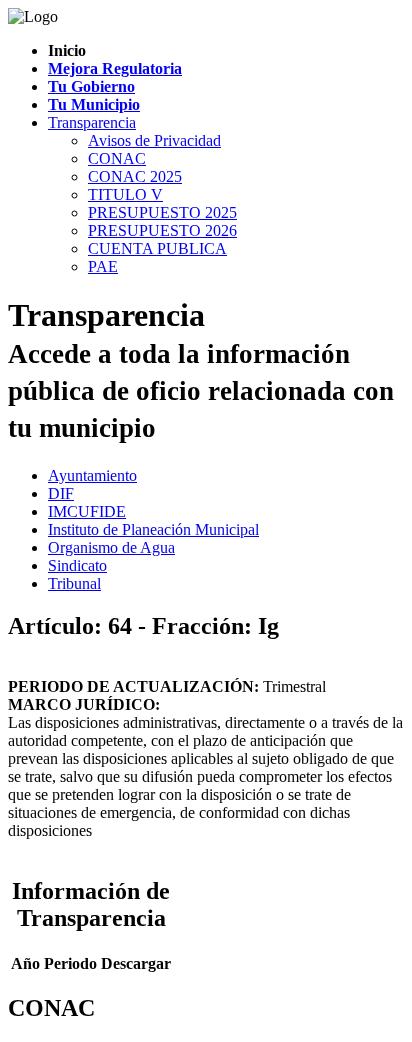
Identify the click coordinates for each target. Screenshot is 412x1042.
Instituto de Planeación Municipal (153, 529)
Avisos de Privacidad (154, 140)
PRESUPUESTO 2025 (162, 212)
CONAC (117, 158)
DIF (61, 493)
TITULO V (125, 194)
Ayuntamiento (92, 475)
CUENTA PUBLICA (157, 248)
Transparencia (92, 122)
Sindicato (77, 565)
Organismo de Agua (111, 547)
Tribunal (74, 583)
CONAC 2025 (135, 176)
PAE (103, 266)
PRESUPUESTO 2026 (162, 230)
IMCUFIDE (87, 511)
